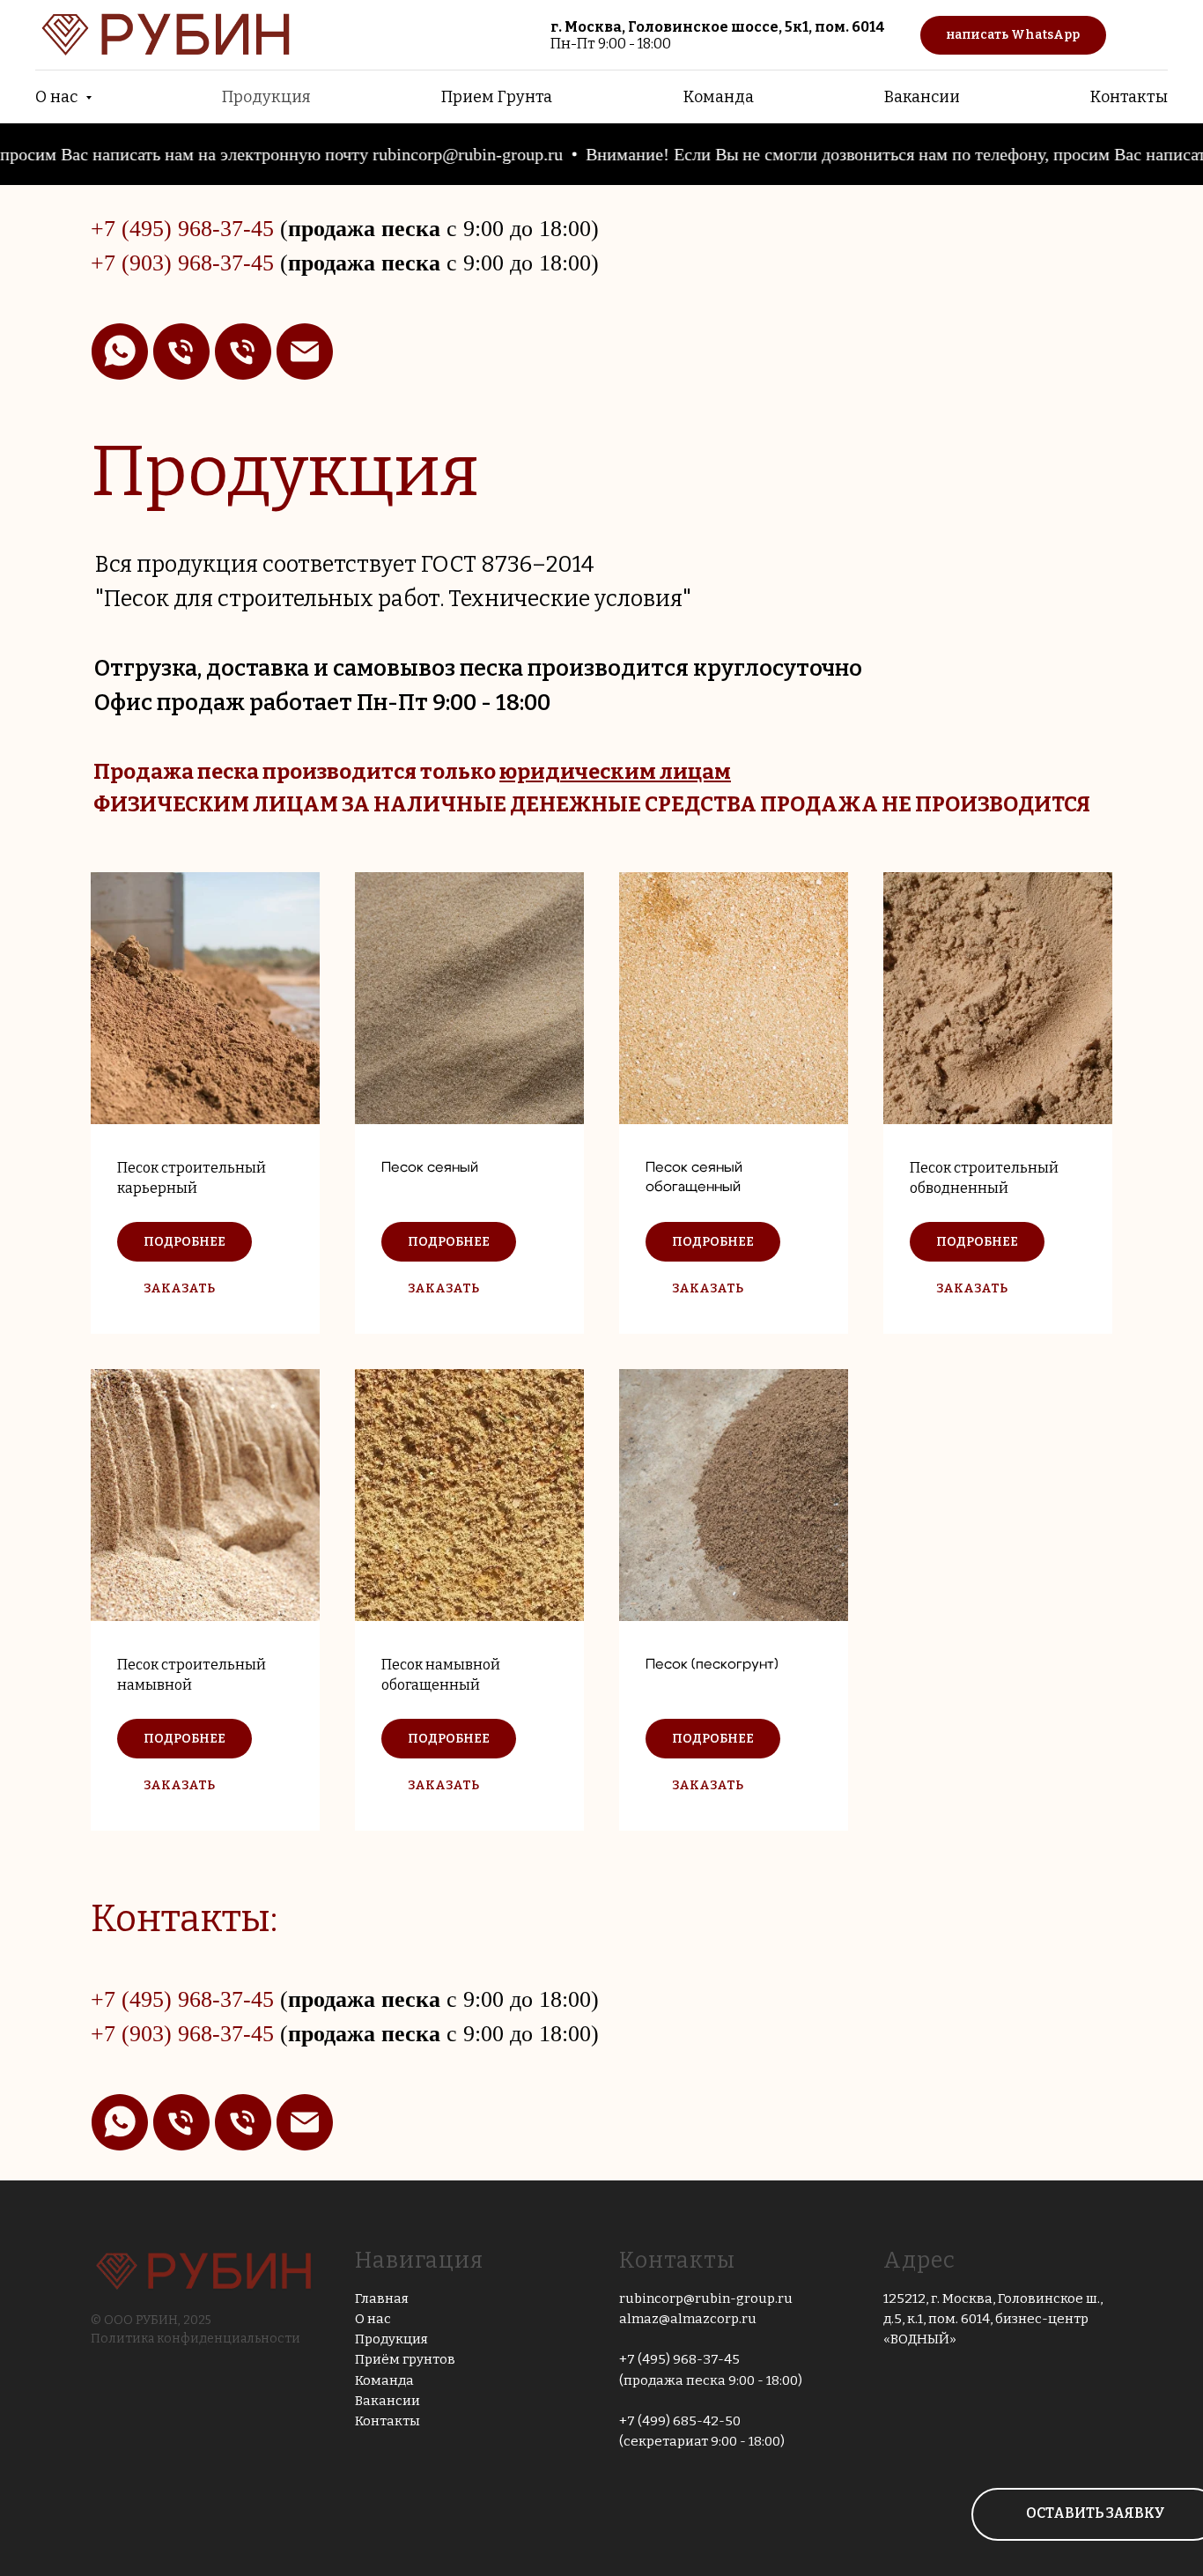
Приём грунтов (405, 2359)
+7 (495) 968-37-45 (679, 2359)
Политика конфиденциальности (196, 2339)
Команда (719, 97)
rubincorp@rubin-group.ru (706, 2298)
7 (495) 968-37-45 (189, 229)
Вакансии (922, 97)
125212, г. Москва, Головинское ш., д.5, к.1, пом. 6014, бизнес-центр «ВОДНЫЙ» (993, 2319)
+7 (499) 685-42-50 (680, 2421)
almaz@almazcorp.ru (688, 2319)
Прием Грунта (497, 97)
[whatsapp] (120, 352)
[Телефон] (181, 352)
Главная (382, 2298)
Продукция (266, 97)
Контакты (1129, 97)
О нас (373, 2319)
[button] (179, 1288)
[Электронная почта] (305, 352)
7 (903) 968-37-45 (189, 263)
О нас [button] (58, 97)
